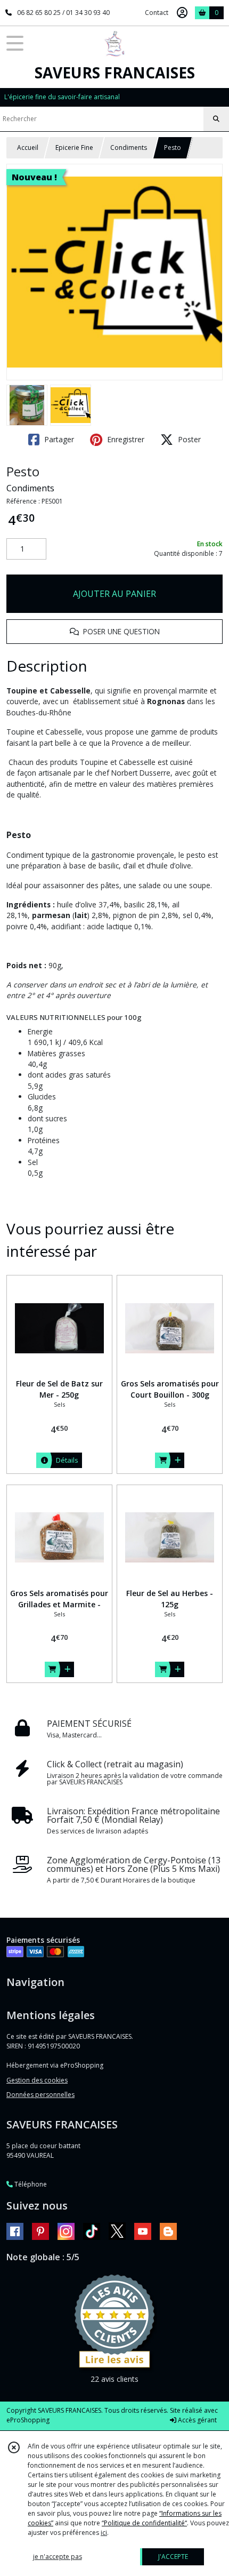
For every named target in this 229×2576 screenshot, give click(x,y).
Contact (157, 13)
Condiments (129, 147)
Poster (188, 439)
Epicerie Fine (74, 147)
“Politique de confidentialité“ (144, 2523)
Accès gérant (197, 2420)
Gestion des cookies (37, 2080)
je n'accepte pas (58, 2557)
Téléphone (30, 2184)
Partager (58, 439)
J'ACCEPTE (173, 2557)
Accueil (28, 147)
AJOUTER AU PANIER (114, 594)
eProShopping (28, 2420)
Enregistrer (125, 439)
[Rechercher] (216, 119)
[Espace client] (182, 13)
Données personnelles (40, 2095)
